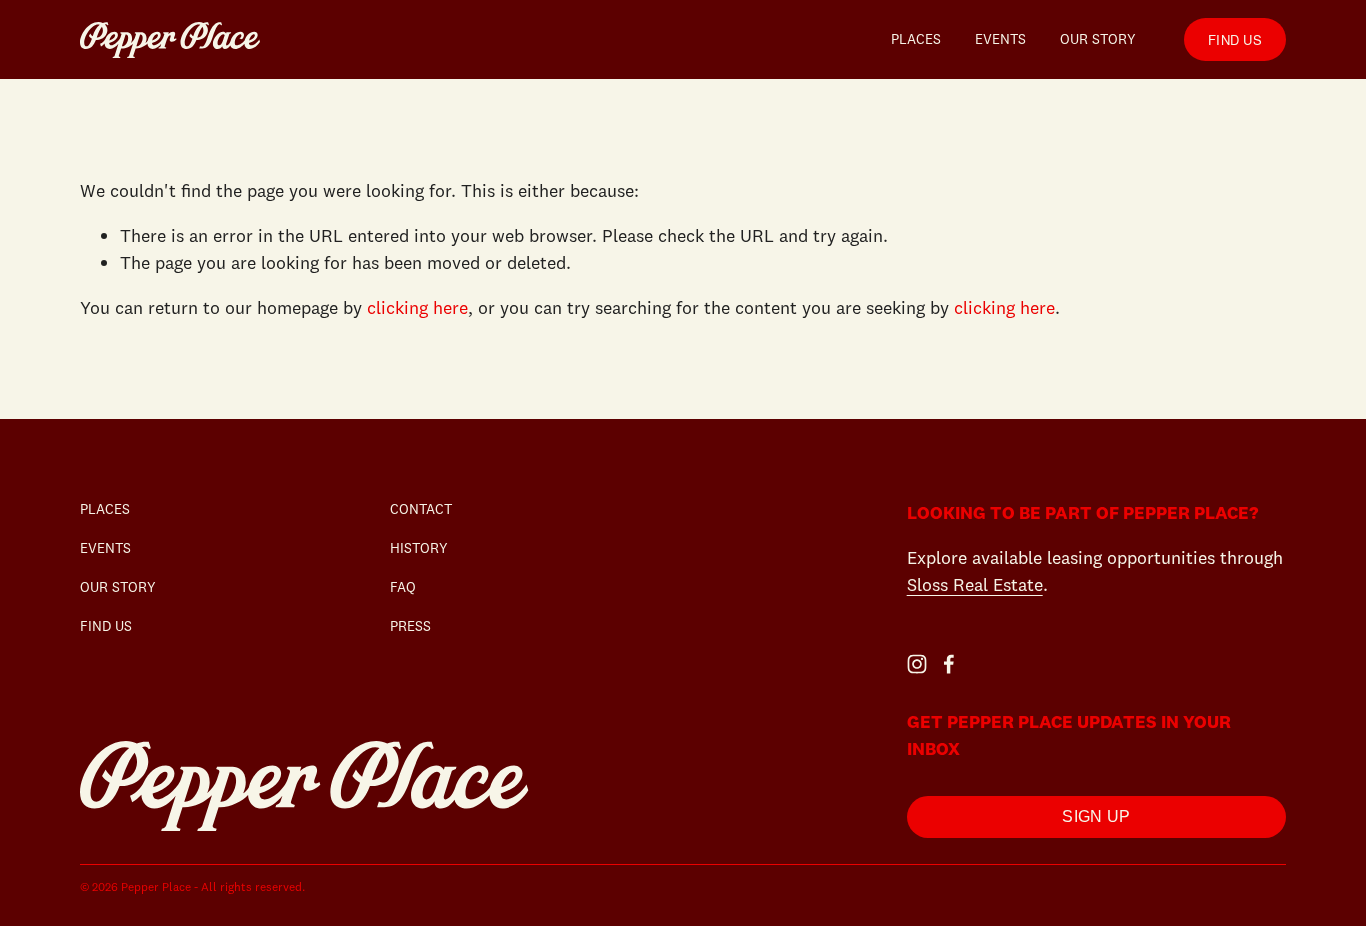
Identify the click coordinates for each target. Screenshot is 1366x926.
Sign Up (1096, 816)
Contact (421, 509)
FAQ (403, 587)
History (419, 548)
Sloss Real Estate (975, 584)
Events (1000, 39)
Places (916, 39)
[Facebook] (949, 664)
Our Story (1098, 39)
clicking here (417, 307)
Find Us (1235, 39)
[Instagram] (917, 664)
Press (410, 626)
